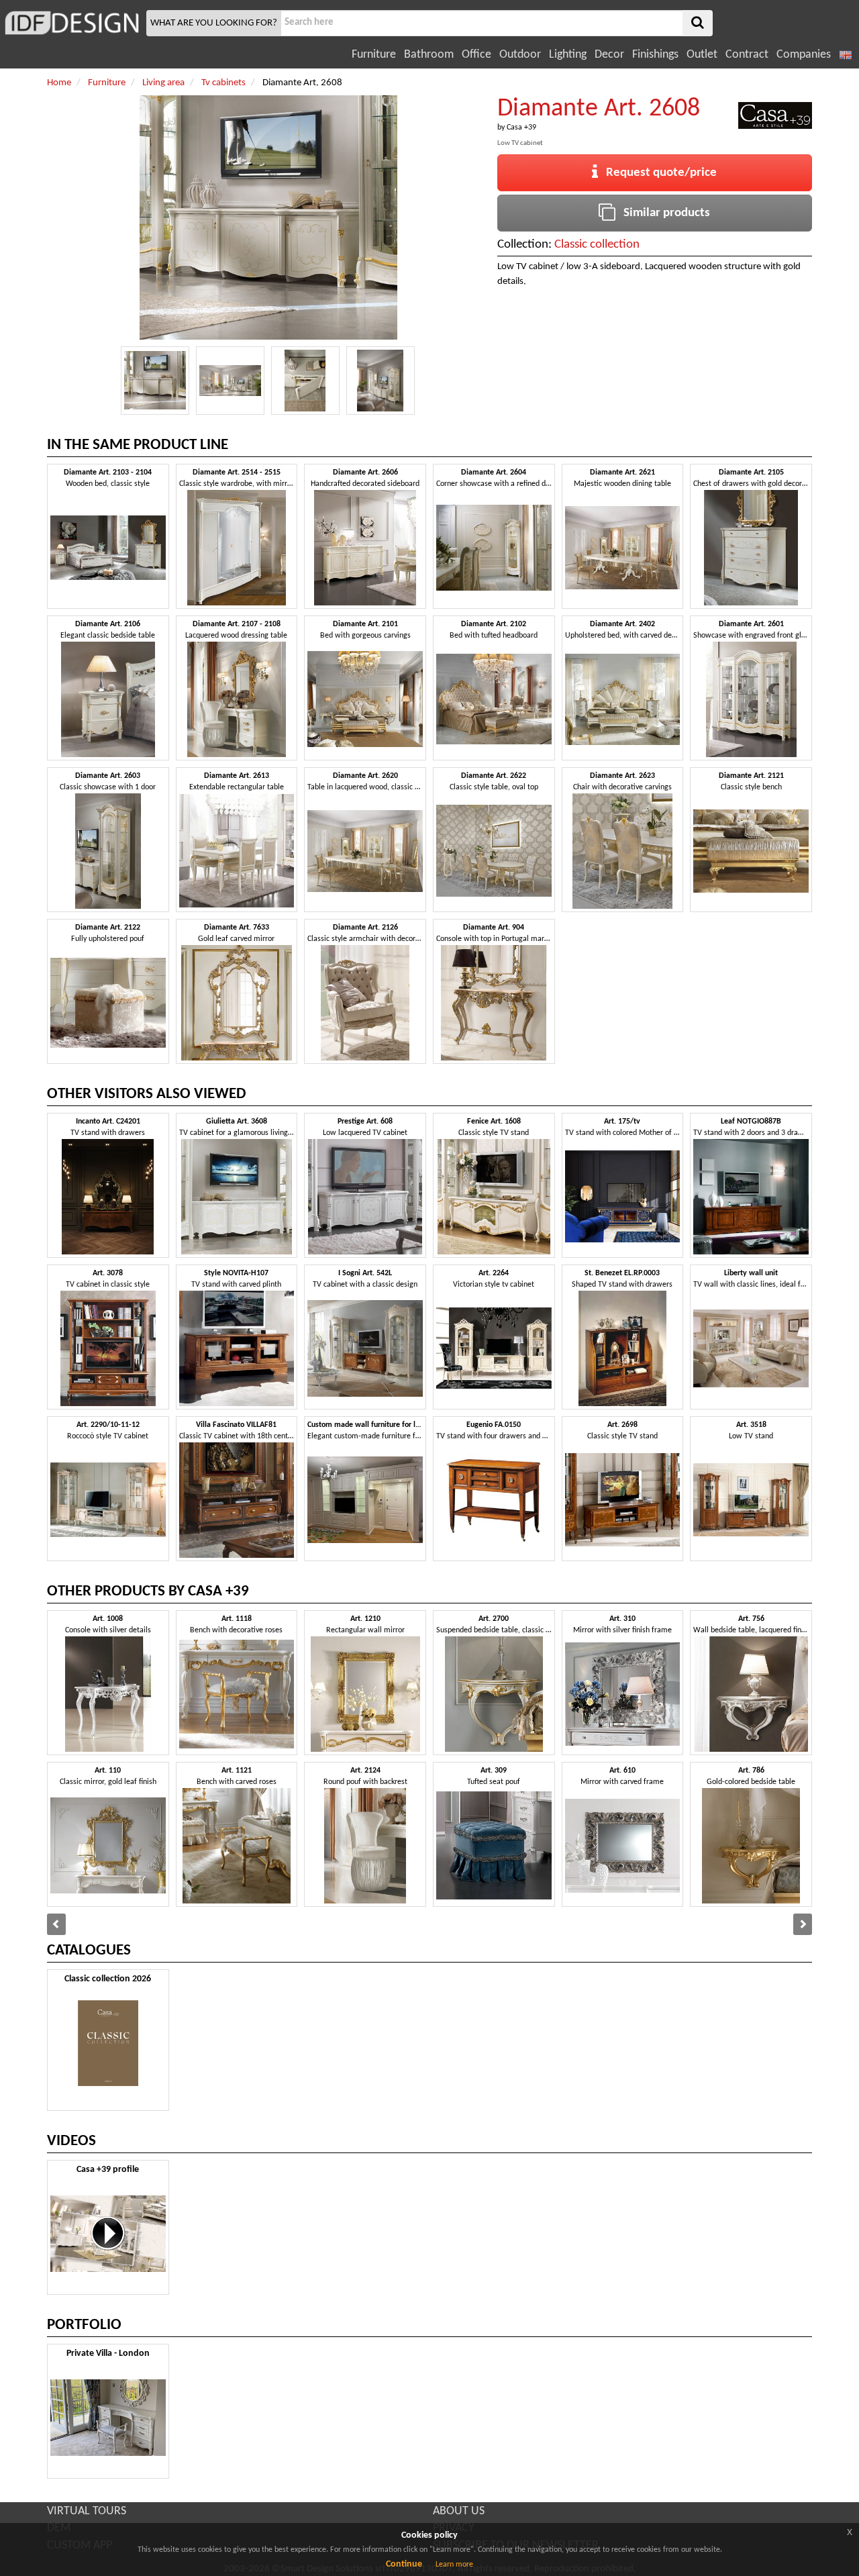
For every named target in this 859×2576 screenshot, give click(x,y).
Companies (804, 55)
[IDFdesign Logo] (71, 23)
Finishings (655, 55)
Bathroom (429, 55)
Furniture (374, 55)
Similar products (663, 213)
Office (476, 55)
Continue (404, 2564)
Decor (609, 55)
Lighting (568, 55)
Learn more (454, 2565)
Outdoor (520, 55)
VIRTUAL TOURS (87, 2511)
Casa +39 (521, 128)
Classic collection (597, 245)
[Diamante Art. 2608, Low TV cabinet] (155, 381)
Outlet (702, 55)
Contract (747, 55)
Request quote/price (657, 173)
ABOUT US (459, 2511)
